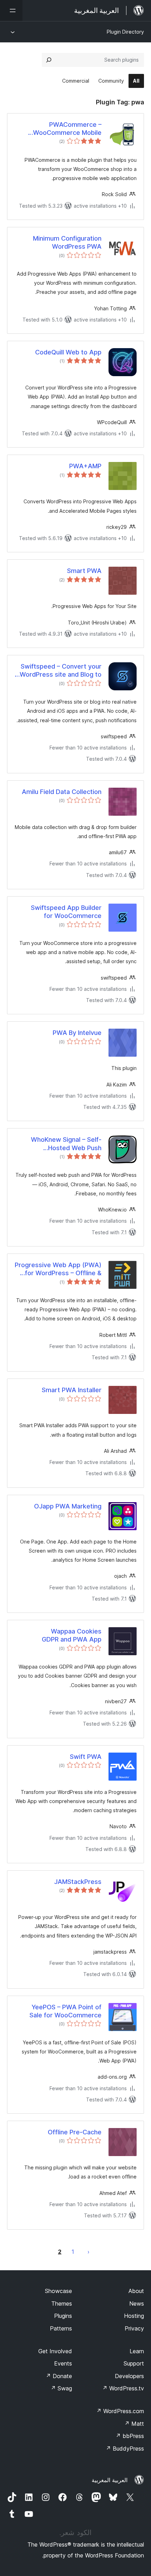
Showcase (58, 2291)
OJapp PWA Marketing (68, 1506)
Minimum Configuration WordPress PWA (67, 242)
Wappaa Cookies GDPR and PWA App (72, 1635)
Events (63, 2363)
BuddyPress (125, 2449)
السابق (88, 2252)
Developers (129, 2376)
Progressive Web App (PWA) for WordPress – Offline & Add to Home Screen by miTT (58, 1269)
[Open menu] (11, 11)
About (136, 2291)
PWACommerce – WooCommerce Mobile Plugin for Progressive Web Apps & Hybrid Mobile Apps (61, 129)
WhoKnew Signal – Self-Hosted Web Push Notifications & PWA (66, 1144)
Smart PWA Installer (72, 1390)
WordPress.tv (123, 2388)
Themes (62, 2304)
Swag (61, 2388)
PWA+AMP (85, 466)
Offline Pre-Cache (75, 2132)
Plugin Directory (125, 32)
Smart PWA (84, 571)
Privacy (134, 2328)
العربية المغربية (110, 2480)
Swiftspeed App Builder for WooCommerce (66, 912)
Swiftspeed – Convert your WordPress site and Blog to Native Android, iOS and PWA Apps (58, 671)
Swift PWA (86, 1757)
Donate (59, 2376)
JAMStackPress (78, 1882)
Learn (137, 2351)
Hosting (134, 2316)
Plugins (63, 2316)
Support (134, 2363)
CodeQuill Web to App (68, 352)
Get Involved (55, 2351)
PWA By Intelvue (77, 1033)
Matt (134, 2424)
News (137, 2304)
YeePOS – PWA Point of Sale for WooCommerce (65, 2011)
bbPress (130, 2436)
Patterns (61, 2328)
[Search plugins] (49, 60)
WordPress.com (120, 2411)
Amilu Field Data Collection (62, 792)
